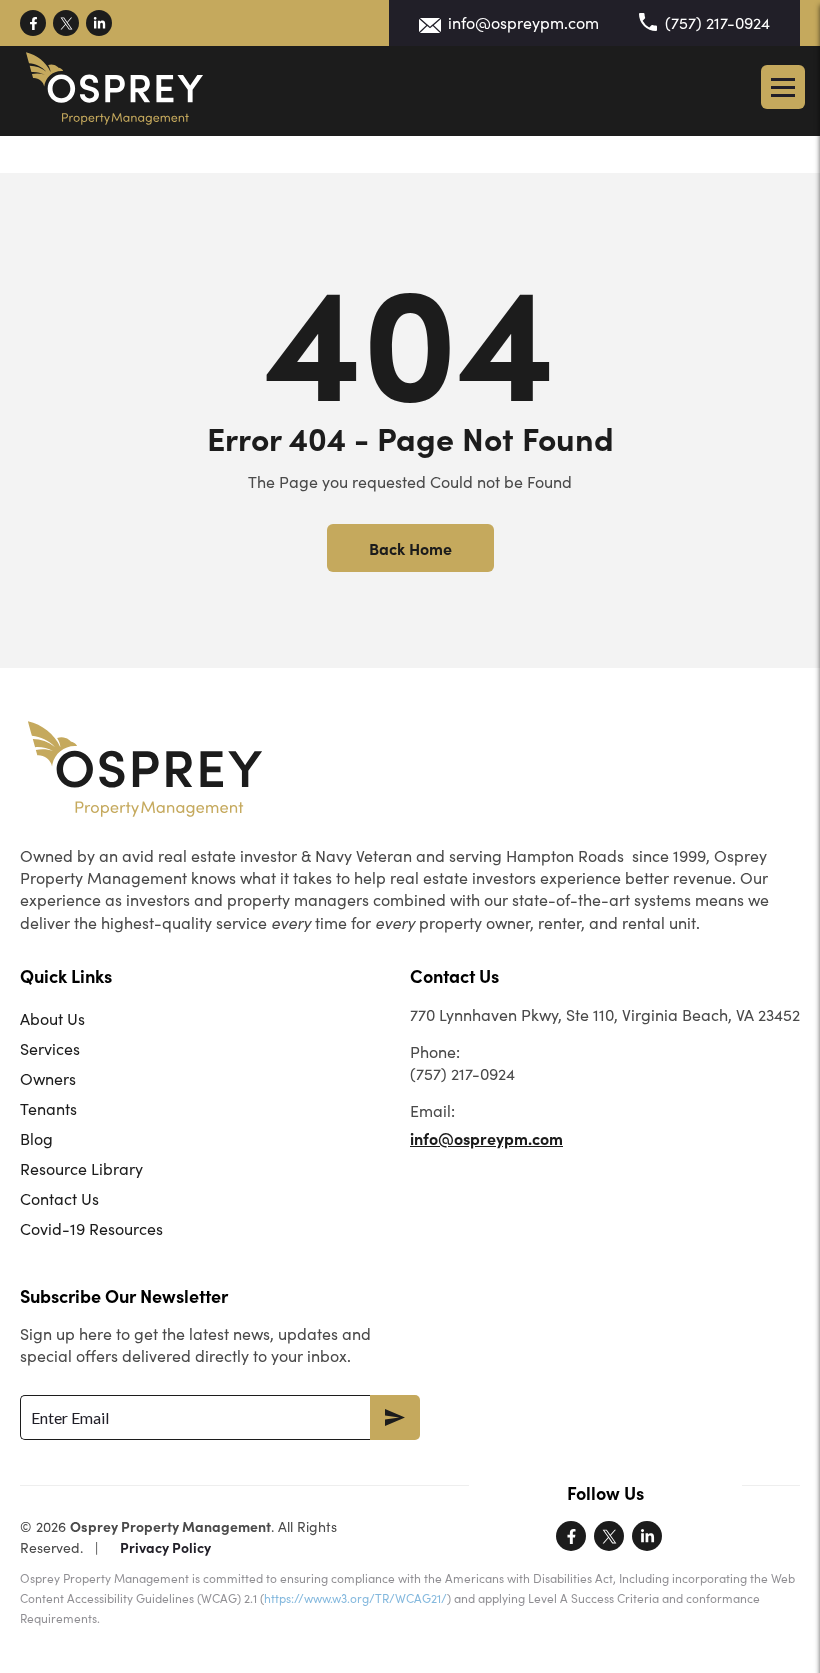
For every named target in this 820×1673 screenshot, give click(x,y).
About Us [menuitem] (52, 1018)
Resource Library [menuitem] (81, 1168)
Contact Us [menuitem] (59, 1198)
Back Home (410, 548)
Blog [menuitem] (36, 1138)
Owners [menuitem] (48, 1078)
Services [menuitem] (50, 1048)
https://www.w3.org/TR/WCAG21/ (355, 1598)
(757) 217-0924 (717, 22)
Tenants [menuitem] (48, 1108)
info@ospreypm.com (523, 22)
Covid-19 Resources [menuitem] (91, 1228)
